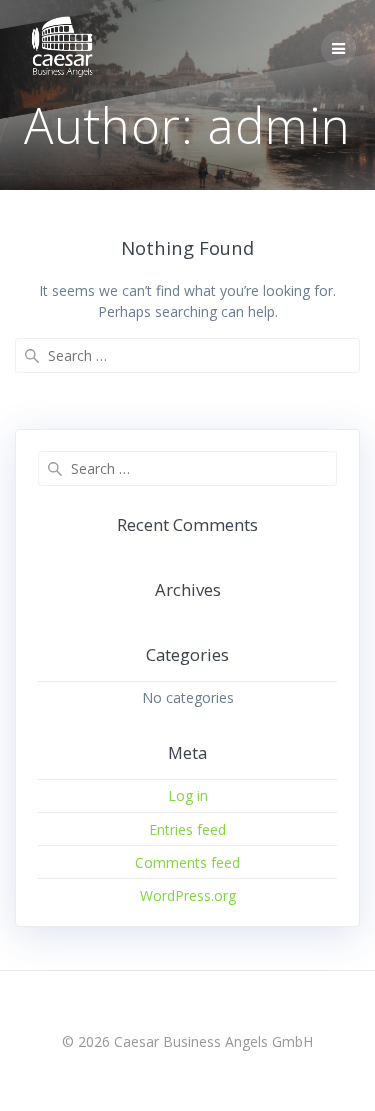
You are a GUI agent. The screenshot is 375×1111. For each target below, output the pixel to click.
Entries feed (187, 829)
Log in (188, 795)
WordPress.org (188, 895)
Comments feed (187, 862)
